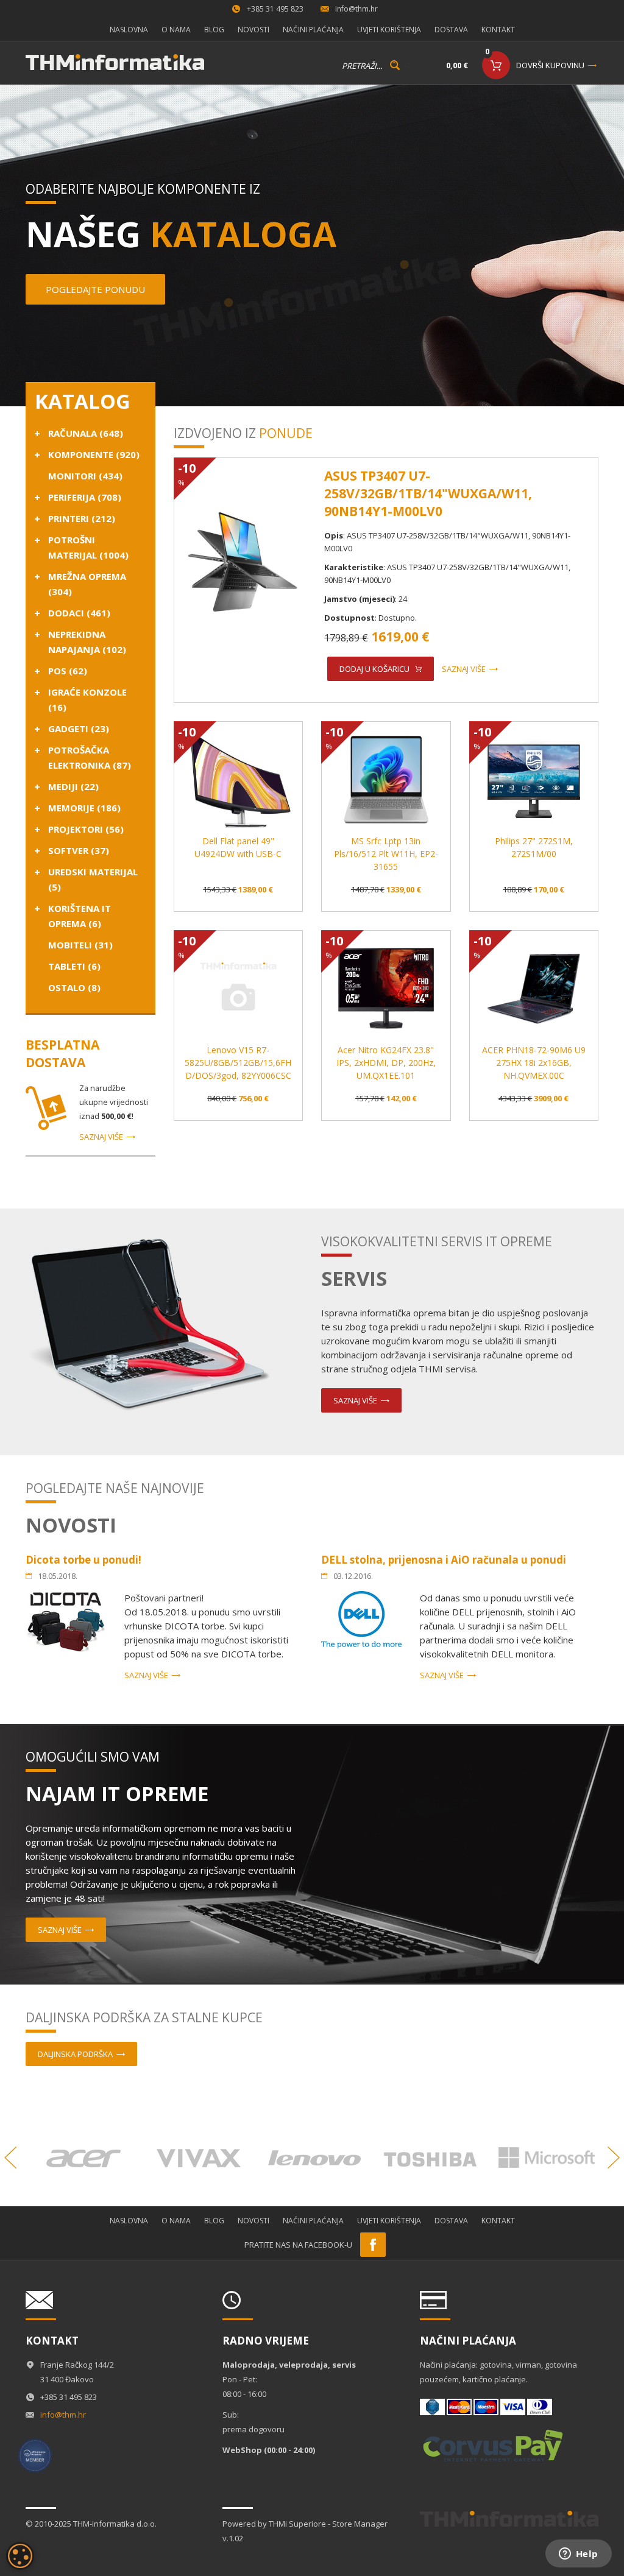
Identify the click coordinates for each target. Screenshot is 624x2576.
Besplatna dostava (62, 1053)
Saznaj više (101, 1137)
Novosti (253, 30)
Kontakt (498, 30)
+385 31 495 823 (275, 9)
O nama (176, 30)
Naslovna (129, 30)
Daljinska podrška (75, 2054)
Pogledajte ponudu (95, 289)
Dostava (451, 30)
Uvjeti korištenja (389, 30)
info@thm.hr (356, 9)
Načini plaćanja (313, 30)
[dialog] (20, 2556)
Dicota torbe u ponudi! (83, 1560)
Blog (214, 30)
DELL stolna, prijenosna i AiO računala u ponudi (444, 1560)
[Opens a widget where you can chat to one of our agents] (578, 2555)
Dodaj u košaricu (374, 669)
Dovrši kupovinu (550, 65)
